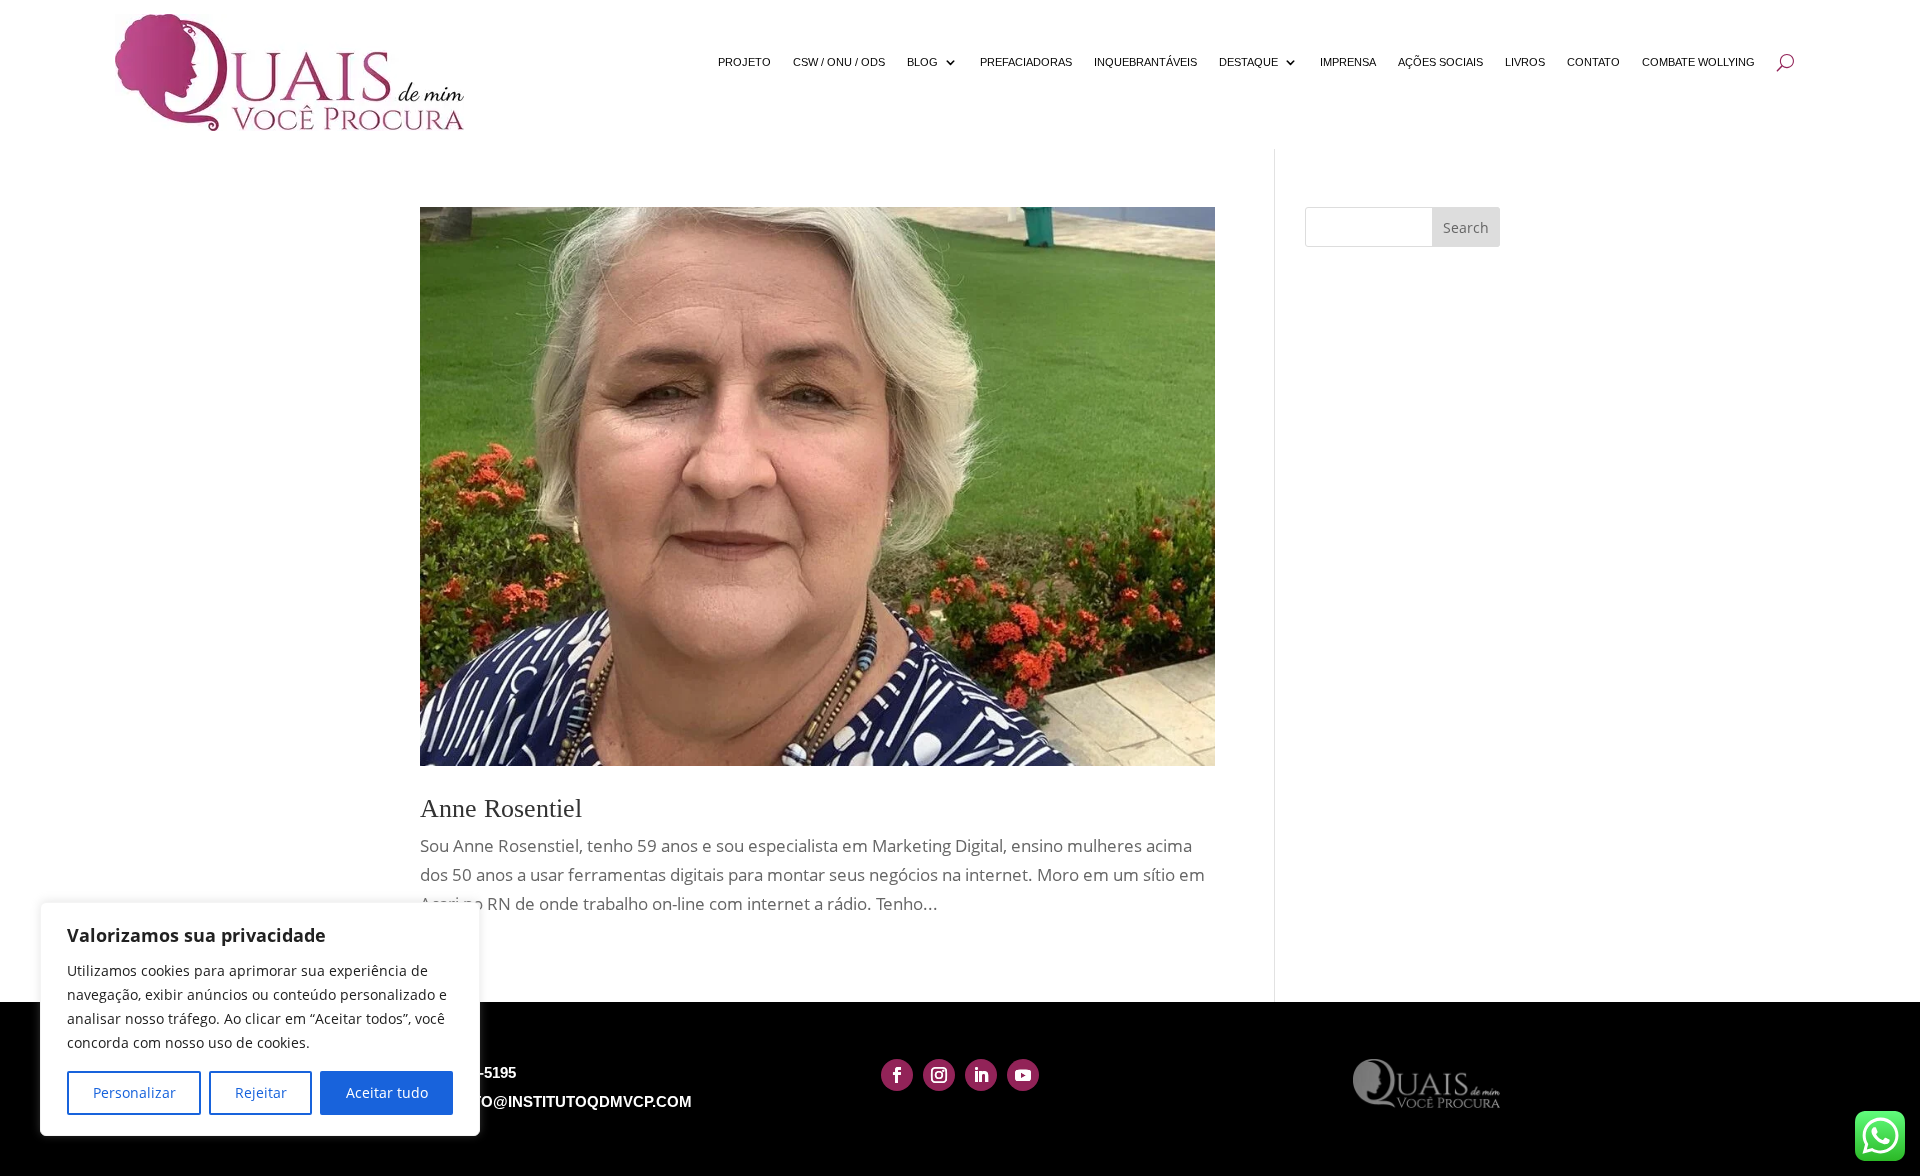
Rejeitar (261, 1092)
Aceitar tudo (387, 1092)
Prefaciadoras (1026, 62)
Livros (1525, 62)
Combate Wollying (1698, 62)
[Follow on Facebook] (897, 1075)
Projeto (744, 62)
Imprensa (1348, 62)
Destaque (1248, 62)
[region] (260, 1019)
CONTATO (1593, 62)
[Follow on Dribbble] (1023, 1075)
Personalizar (134, 1092)
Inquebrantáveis (1145, 62)
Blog (922, 62)
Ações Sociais (1440, 62)
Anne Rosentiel (501, 808)
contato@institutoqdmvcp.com (556, 1101)
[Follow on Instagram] (939, 1075)
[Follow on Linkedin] (981, 1075)
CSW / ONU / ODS (839, 62)
